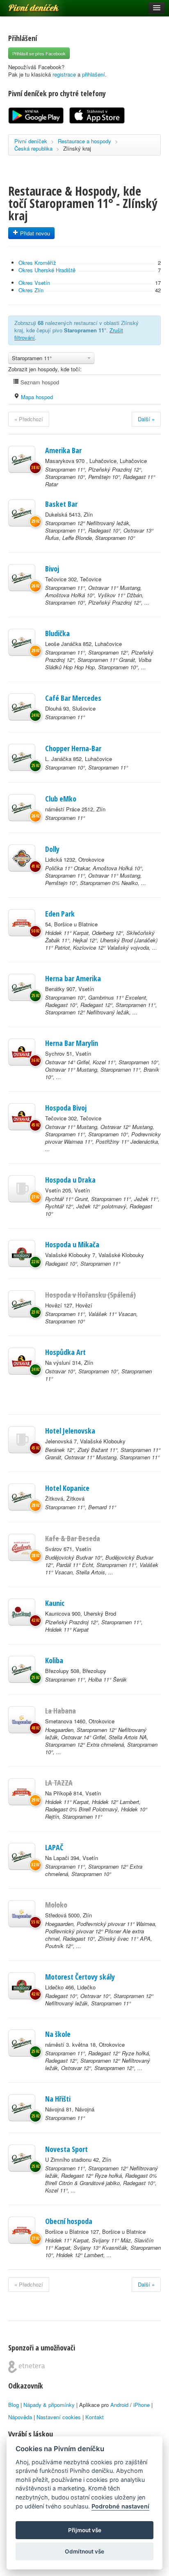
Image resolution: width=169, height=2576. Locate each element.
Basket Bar (61, 504)
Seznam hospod (39, 382)
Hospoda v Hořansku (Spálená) (90, 1295)
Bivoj (52, 569)
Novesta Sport (66, 2149)
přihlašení (94, 74)
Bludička (57, 633)
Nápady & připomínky (49, 2405)
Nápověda (20, 2417)
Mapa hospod (36, 397)
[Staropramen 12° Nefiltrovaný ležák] (22, 513)
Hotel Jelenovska (70, 1431)
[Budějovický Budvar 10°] (22, 1547)
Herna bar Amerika (73, 978)
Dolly (52, 849)
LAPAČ (54, 1847)
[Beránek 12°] (22, 1440)
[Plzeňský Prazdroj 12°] (22, 1612)
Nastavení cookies (59, 2417)
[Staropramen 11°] (22, 459)
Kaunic (55, 1603)
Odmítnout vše (84, 2551)
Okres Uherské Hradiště (47, 270)
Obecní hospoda (69, 2221)
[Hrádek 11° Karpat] (22, 923)
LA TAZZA (59, 1783)
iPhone (142, 2405)
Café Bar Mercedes (73, 698)
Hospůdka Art (65, 1352)
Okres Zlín (31, 290)
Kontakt (95, 2417)
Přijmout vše (85, 2530)
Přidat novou (34, 233)
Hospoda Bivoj (66, 1108)
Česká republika (33, 148)
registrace (64, 74)
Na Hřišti (58, 2099)
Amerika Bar (63, 450)
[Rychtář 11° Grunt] (22, 1189)
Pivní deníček (25, 5)
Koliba (54, 1660)
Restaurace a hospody (84, 141)
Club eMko (61, 799)
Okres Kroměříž (37, 263)
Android (119, 2405)
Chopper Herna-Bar (73, 748)
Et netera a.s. (26, 2367)
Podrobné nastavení (120, 2506)
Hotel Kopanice (67, 1488)
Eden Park (60, 914)
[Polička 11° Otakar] (22, 858)
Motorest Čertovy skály (80, 1977)
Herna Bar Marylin (72, 1043)
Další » (146, 419)
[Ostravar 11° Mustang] (22, 1117)
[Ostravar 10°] (22, 1361)
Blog (14, 2405)
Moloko (56, 1905)
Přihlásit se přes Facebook (39, 53)
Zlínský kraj (77, 148)
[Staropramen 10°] (22, 757)
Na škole (58, 2034)
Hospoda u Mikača (72, 1244)
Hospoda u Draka (70, 1180)
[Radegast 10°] (22, 1253)
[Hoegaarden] (22, 1720)
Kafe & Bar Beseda (73, 1538)
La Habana (61, 1711)
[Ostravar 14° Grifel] (22, 1052)
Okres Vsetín (34, 283)
